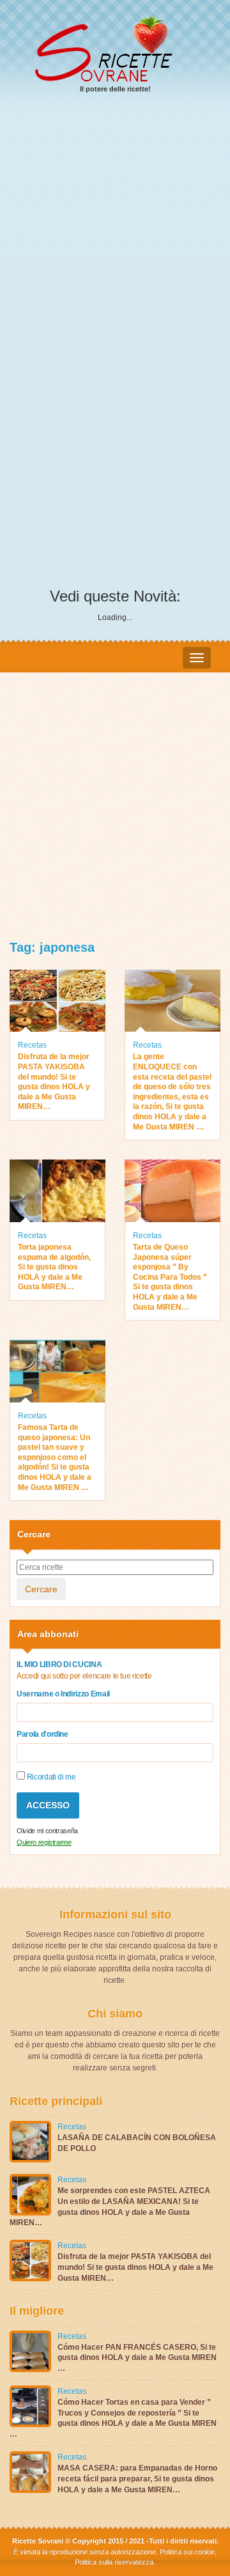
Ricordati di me (50, 1777)
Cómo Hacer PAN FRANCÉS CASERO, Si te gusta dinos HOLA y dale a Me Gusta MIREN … (137, 2358)
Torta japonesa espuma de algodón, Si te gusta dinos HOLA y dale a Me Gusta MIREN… (54, 1267)
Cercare (41, 1589)
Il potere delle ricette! (115, 89)
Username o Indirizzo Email (63, 1694)
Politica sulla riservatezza (114, 2562)
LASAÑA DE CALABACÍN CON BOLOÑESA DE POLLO (137, 2143)
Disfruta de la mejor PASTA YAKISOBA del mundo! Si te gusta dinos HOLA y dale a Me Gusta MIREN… (54, 1082)
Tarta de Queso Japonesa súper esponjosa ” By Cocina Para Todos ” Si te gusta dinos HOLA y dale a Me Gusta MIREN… (170, 1277)
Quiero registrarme (44, 1842)
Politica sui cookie (187, 2552)
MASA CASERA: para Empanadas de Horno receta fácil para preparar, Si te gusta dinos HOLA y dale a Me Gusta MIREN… (137, 2479)
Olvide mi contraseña (47, 1831)
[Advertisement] (115, 227)
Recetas (32, 1045)
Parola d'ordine (42, 1734)
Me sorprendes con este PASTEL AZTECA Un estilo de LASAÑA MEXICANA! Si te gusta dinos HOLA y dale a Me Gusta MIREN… (110, 2207)
